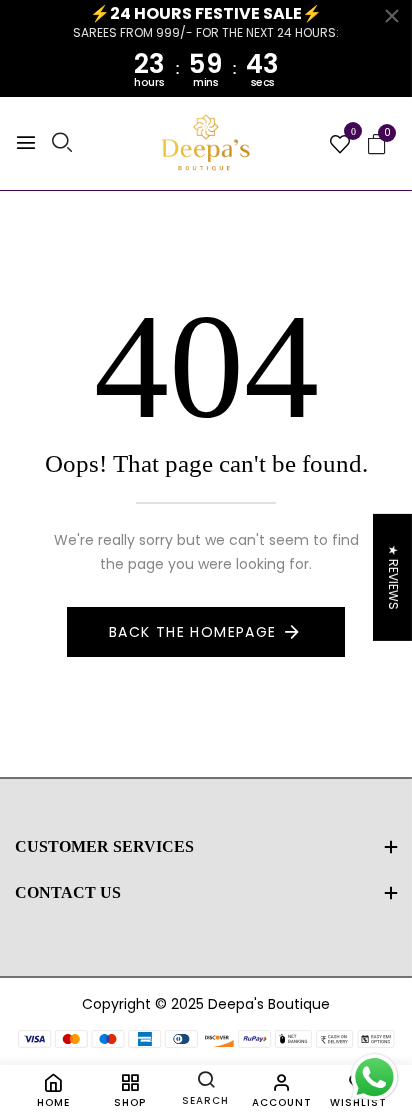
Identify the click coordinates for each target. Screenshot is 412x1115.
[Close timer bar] (392, 16)
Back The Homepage (193, 632)
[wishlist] (340, 146)
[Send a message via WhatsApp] (374, 1077)
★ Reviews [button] (393, 576)
